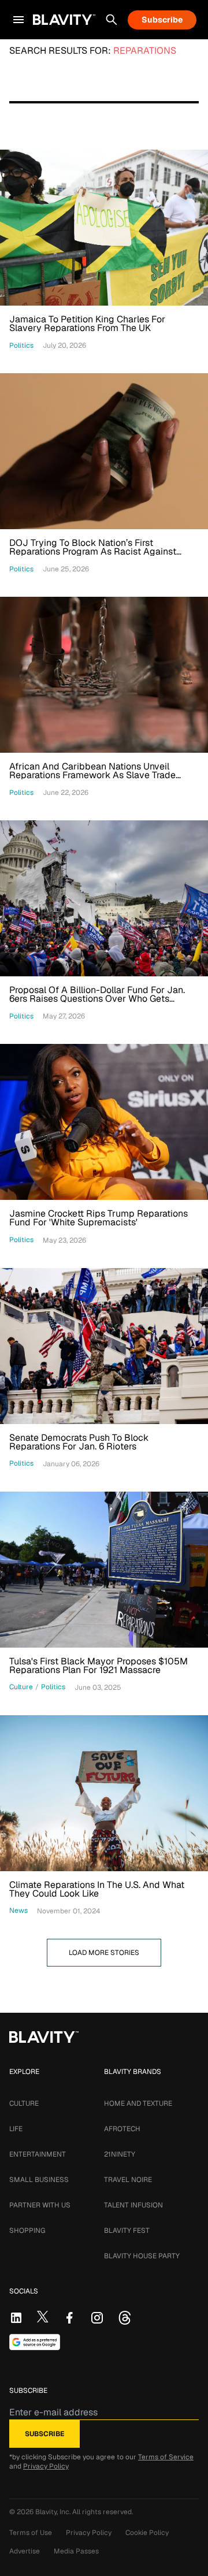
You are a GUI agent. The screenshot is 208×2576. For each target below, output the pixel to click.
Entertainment (38, 2154)
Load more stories (104, 1953)
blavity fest (127, 2231)
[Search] (112, 20)
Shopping (27, 2231)
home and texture (138, 2103)
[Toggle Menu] (18, 20)
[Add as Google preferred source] (35, 2342)
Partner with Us (40, 2205)
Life (16, 2129)
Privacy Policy (46, 2466)
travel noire (128, 2180)
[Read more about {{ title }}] (104, 228)
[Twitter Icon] (43, 2317)
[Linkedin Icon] (16, 2318)
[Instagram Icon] (97, 2318)
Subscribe (162, 20)
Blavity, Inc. (54, 2512)
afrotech (122, 2129)
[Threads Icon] (125, 2318)
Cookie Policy (147, 2533)
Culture (24, 2103)
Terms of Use (31, 2533)
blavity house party (142, 2256)
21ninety (120, 2154)
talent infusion (133, 2205)
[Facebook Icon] (69, 2318)
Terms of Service (166, 2457)
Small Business (39, 2180)
